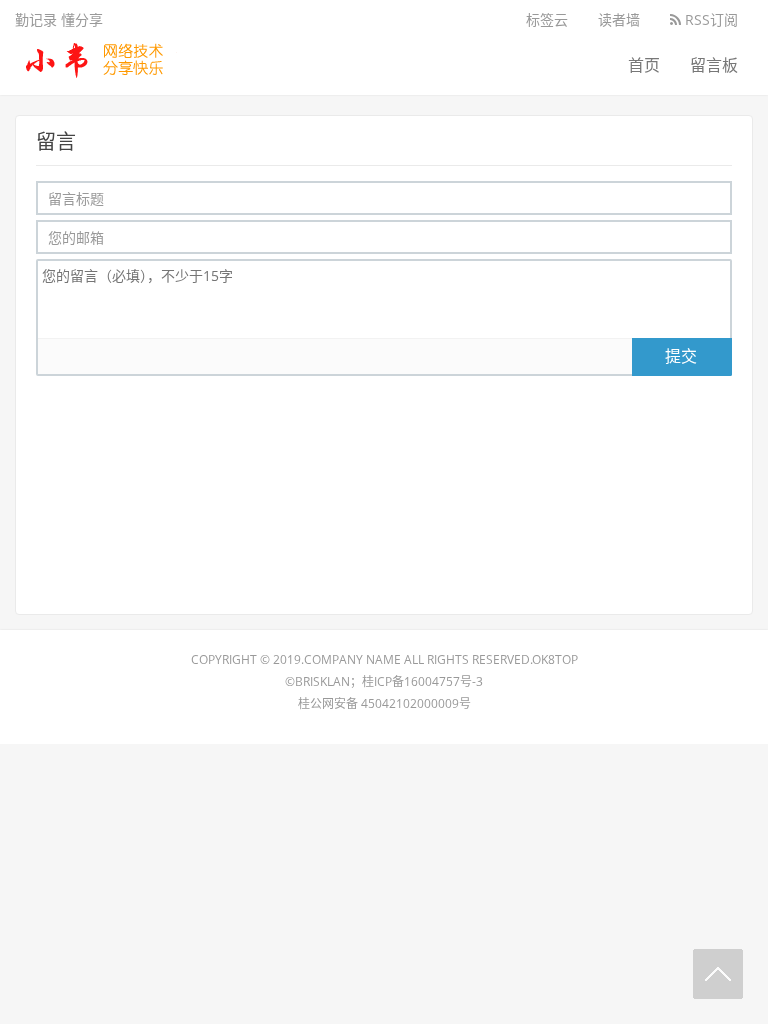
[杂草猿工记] (96, 54)
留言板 (714, 65)
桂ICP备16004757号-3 (422, 681)
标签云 (547, 19)
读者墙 (619, 19)
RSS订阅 (709, 19)
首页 (644, 65)
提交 (681, 356)
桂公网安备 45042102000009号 (384, 703)
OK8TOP (555, 659)
